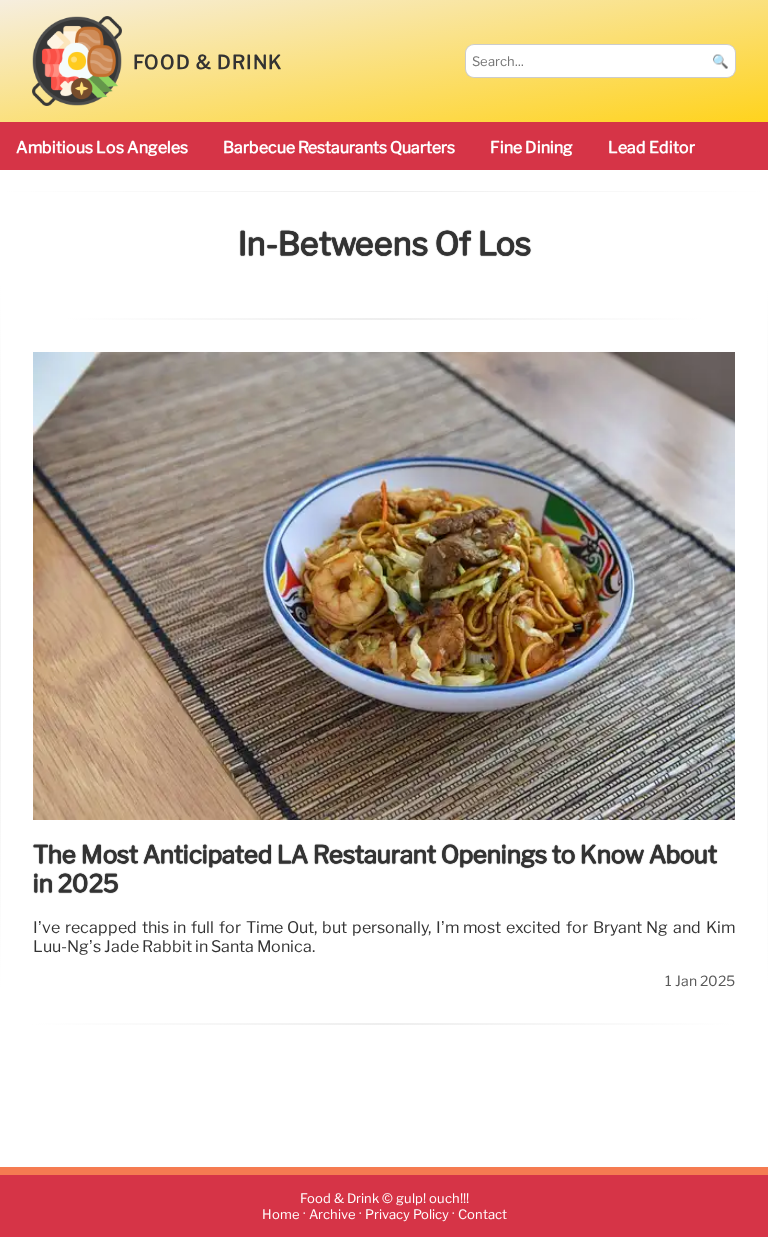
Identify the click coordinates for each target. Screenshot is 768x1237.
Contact (482, 1214)
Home (281, 1214)
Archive (332, 1214)
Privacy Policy (407, 1214)
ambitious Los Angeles (102, 147)
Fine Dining (531, 147)
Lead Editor (651, 147)
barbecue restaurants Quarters (339, 147)
